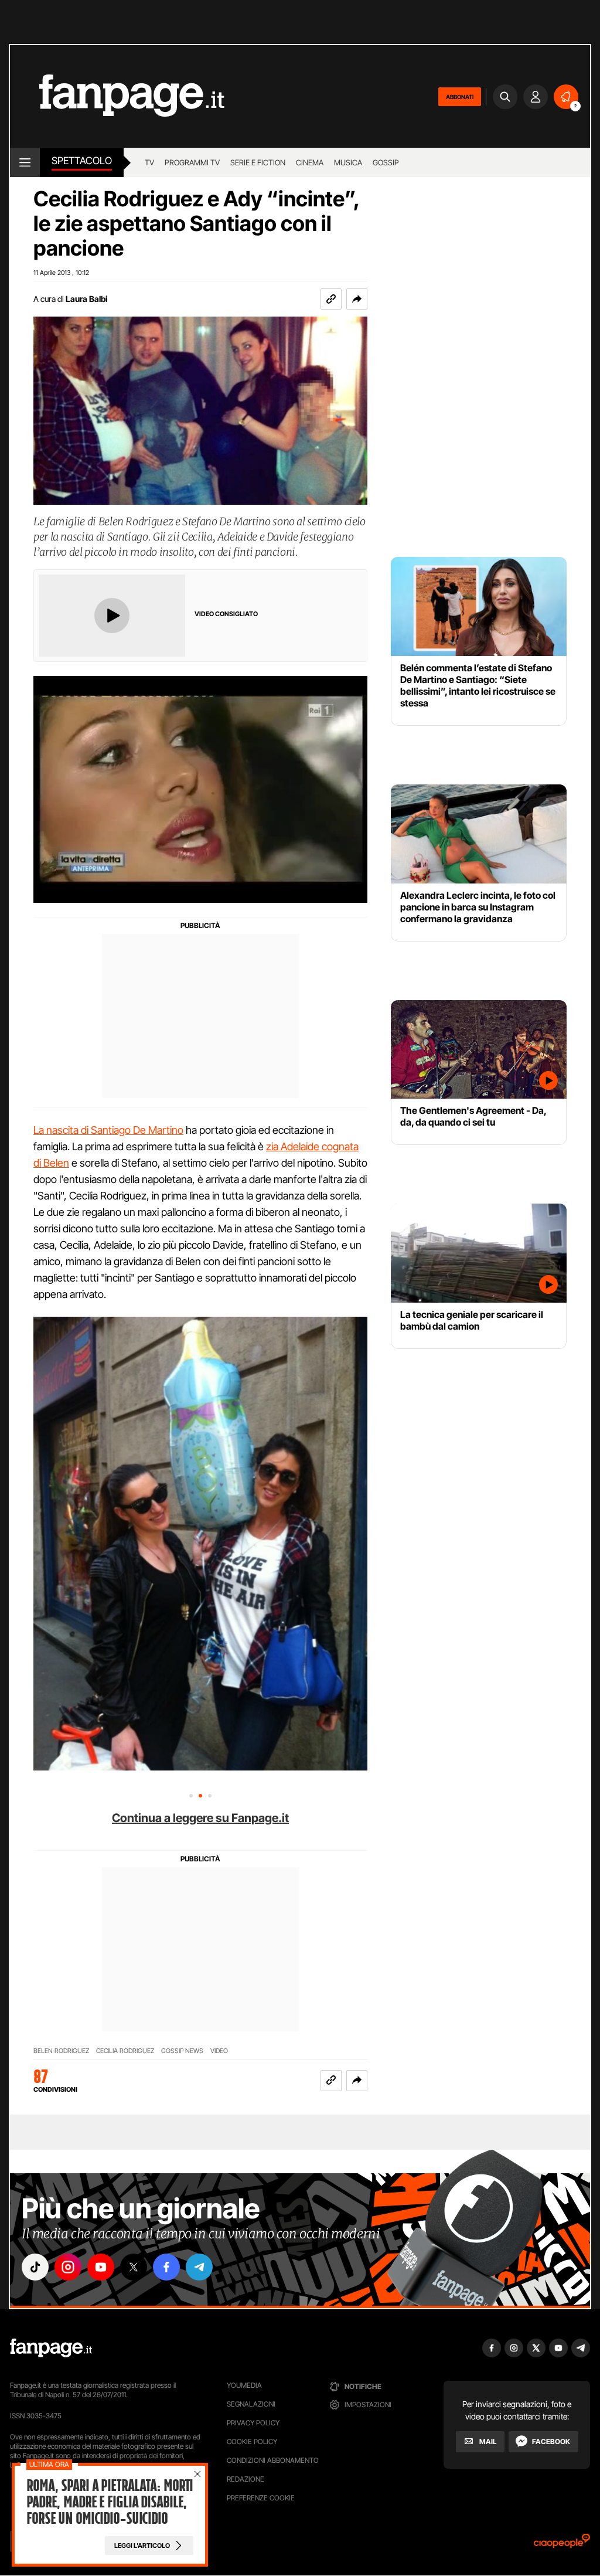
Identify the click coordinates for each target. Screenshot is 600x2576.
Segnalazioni (251, 2404)
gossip (386, 162)
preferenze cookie (261, 2498)
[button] (357, 299)
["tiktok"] (35, 2267)
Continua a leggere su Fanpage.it (200, 1818)
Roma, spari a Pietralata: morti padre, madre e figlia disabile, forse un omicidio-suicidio (110, 2502)
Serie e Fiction (258, 162)
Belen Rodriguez (61, 2051)
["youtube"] (101, 2267)
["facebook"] (166, 2267)
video (219, 2051)
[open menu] (25, 162)
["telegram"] (199, 2267)
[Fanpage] (51, 2348)
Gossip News (182, 2051)
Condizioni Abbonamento (273, 2460)
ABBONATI (460, 97)
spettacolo (82, 161)
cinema (310, 162)
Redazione (246, 2479)
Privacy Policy (253, 2423)
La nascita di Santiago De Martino (108, 1130)
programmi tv (192, 162)
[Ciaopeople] (562, 2545)
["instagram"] (68, 2267)
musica (348, 162)
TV (149, 162)
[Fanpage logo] (117, 96)
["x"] (134, 2267)
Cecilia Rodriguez (125, 2051)
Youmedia (244, 2385)
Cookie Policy (252, 2441)
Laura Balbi (86, 299)
